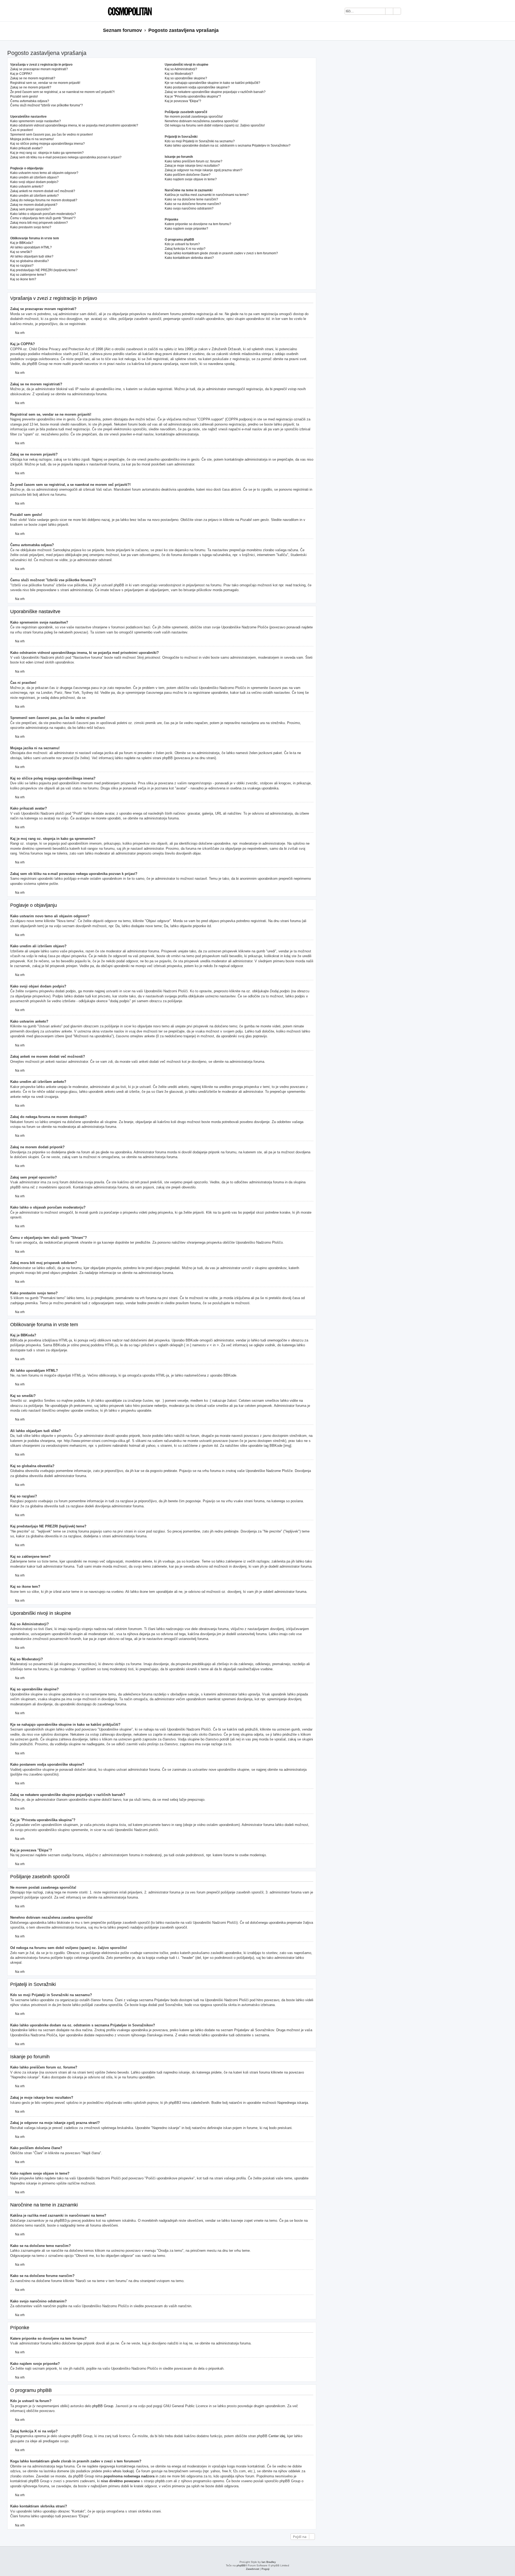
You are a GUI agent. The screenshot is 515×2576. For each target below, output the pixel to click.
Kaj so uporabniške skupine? (186, 78)
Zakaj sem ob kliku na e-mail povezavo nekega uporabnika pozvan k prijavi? (66, 157)
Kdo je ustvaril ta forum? (182, 244)
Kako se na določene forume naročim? (193, 204)
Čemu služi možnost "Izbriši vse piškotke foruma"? (47, 105)
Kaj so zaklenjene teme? (28, 275)
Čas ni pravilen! (22, 130)
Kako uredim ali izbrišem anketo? (34, 196)
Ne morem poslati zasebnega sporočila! (194, 117)
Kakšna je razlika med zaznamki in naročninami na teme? (207, 195)
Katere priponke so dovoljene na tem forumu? (198, 224)
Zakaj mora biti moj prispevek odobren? (39, 223)
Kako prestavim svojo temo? (31, 227)
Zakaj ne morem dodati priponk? (34, 205)
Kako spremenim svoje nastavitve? (36, 121)
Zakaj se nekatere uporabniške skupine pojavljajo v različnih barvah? (215, 92)
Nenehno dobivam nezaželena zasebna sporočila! (201, 121)
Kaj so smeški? (21, 252)
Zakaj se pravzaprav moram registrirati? (39, 69)
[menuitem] (408, 12)
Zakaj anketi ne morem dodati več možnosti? (43, 191)
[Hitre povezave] (410, 31)
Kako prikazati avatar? (26, 148)
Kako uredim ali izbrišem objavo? (34, 177)
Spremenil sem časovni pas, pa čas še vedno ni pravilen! (51, 135)
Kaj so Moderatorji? (179, 74)
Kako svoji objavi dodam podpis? (34, 182)
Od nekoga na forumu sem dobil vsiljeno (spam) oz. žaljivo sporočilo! (215, 125)
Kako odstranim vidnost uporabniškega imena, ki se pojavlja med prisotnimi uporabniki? (74, 125)
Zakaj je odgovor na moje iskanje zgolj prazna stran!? (204, 170)
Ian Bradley (269, 2562)
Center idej (277, 2436)
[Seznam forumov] (128, 11)
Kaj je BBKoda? (22, 243)
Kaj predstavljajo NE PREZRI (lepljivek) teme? (44, 270)
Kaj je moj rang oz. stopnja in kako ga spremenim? (47, 153)
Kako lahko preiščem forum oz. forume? (194, 161)
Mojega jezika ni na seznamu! (32, 139)
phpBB (241, 2565)
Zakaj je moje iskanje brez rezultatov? (192, 166)
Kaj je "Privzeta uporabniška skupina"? (193, 96)
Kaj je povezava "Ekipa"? (183, 101)
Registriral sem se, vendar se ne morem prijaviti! (45, 83)
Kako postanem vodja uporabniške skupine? (197, 87)
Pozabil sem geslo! (24, 96)
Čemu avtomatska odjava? (30, 101)
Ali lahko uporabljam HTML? (31, 247)
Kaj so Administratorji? (181, 69)
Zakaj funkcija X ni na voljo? (185, 249)
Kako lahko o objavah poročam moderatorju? (43, 214)
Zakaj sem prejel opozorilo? (30, 209)
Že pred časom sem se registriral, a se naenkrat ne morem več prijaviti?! (62, 92)
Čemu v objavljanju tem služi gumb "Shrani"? (43, 218)
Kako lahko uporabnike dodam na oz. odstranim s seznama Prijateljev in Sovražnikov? (228, 146)
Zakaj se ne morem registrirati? (33, 78)
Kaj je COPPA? (21, 74)
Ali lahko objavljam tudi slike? (32, 256)
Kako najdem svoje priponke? (186, 229)
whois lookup (123, 2471)
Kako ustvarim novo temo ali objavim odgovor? (44, 173)
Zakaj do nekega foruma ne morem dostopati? (44, 200)
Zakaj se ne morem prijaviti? (31, 87)
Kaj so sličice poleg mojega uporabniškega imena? (47, 144)
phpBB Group (103, 2406)
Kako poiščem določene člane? (188, 175)
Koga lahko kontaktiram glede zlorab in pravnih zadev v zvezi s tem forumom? (221, 253)
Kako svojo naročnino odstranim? (189, 208)
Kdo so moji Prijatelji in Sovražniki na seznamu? (200, 141)
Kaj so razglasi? (22, 266)
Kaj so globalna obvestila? (30, 261)
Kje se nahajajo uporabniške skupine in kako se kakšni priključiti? (212, 83)
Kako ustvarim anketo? (27, 187)
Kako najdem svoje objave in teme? (191, 179)
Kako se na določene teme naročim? (191, 199)
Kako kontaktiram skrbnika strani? (189, 258)
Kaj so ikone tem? (23, 279)
